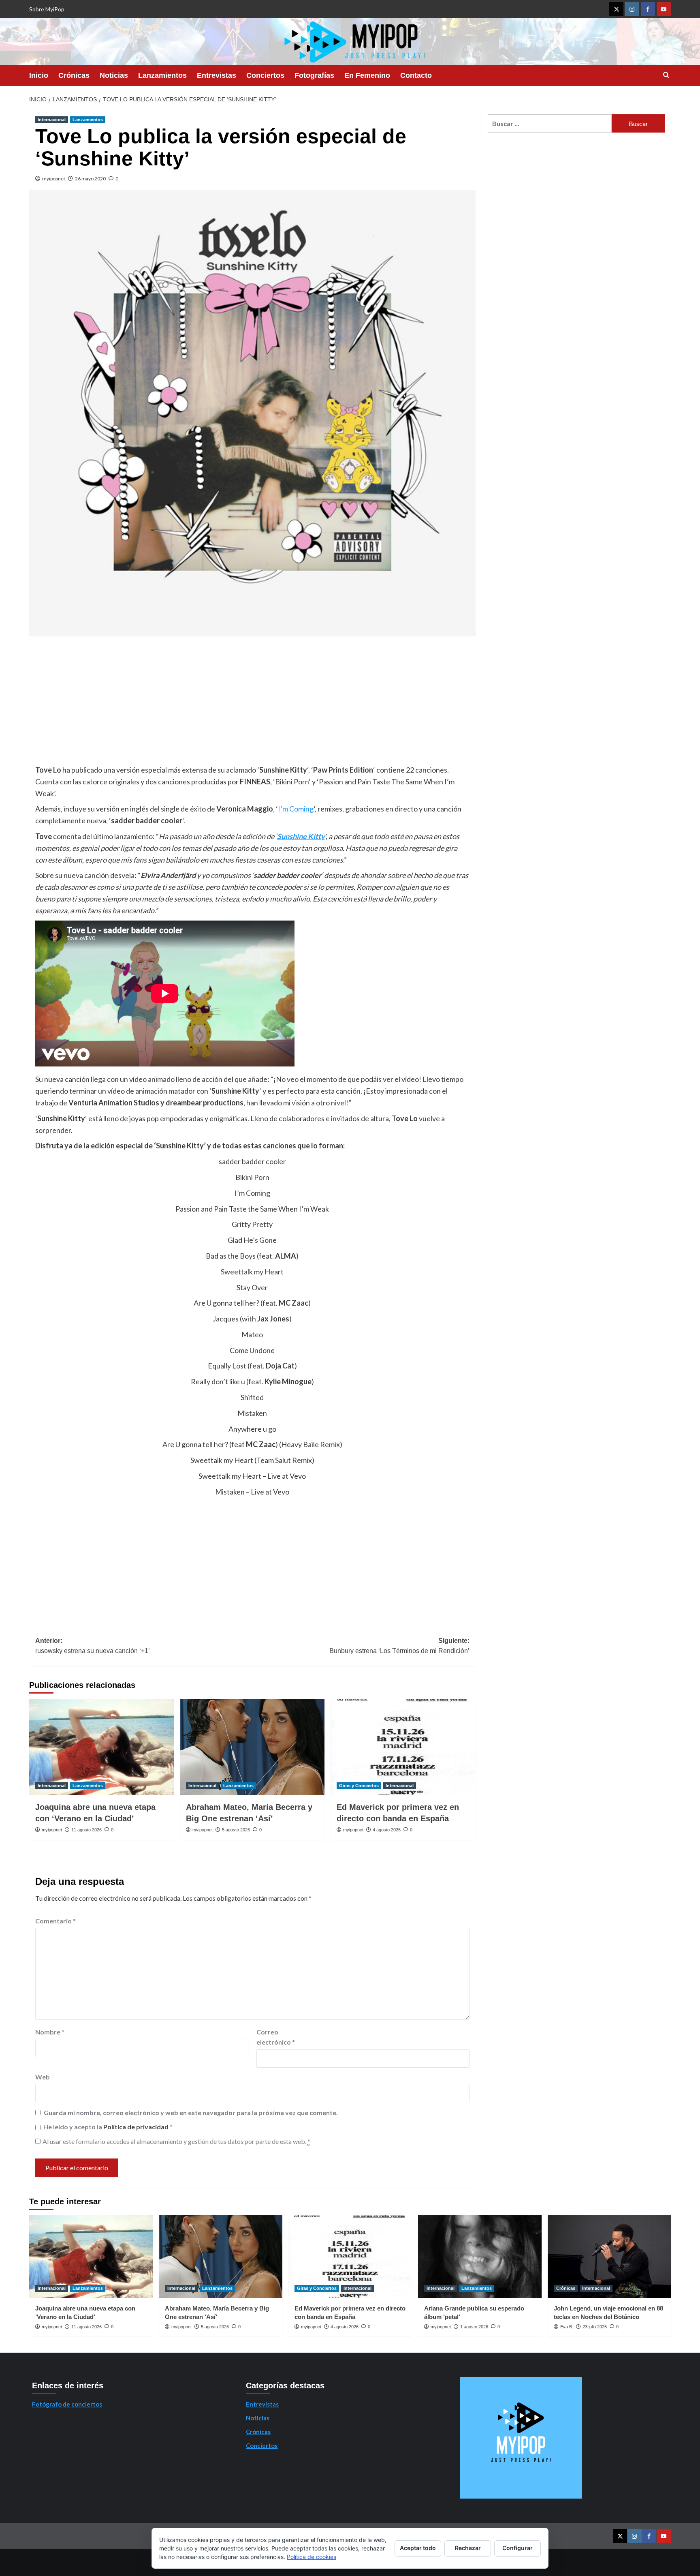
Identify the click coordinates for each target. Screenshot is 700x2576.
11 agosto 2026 (86, 1830)
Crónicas (74, 75)
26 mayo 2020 (90, 179)
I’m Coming (296, 809)
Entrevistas (217, 75)
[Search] (666, 75)
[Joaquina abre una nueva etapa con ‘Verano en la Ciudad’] (101, 1747)
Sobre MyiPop (47, 9)
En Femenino (367, 75)
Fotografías (314, 75)
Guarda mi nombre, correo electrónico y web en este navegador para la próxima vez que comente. (191, 2112)
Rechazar (468, 2548)
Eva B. (567, 2327)
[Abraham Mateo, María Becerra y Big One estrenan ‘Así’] (252, 1747)
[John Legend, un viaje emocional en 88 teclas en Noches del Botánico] (609, 2256)
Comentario (55, 1921)
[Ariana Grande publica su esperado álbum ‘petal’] (480, 2256)
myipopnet (54, 179)
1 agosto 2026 (474, 2327)
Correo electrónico (276, 2037)
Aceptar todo (418, 2548)
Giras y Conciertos (359, 1786)
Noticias (114, 75)
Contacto (416, 75)
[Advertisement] (252, 703)
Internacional (52, 120)
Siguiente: (399, 1646)
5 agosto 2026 (236, 1830)
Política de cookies (312, 2557)
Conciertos (265, 75)
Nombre (50, 2032)
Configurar (518, 2548)
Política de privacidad (137, 2127)
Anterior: (93, 1646)
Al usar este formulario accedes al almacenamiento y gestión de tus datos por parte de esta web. (176, 2141)
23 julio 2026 (595, 2327)
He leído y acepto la (108, 2127)
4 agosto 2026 (387, 1830)
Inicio (39, 75)
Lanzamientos (162, 75)
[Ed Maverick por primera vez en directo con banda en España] (403, 1747)
